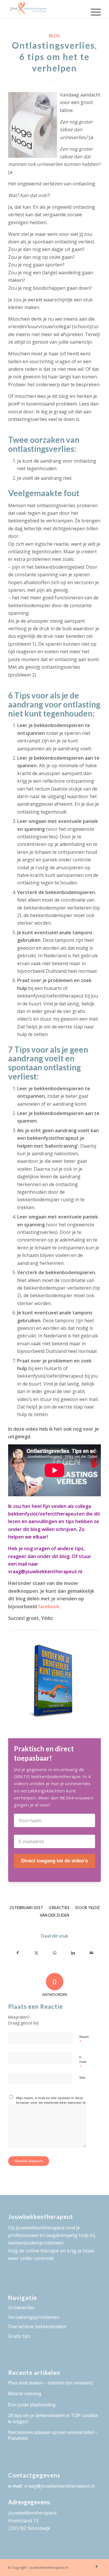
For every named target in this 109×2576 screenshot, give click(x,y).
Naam (84, 2039)
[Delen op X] (36, 1953)
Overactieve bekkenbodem (37, 2326)
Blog (54, 36)
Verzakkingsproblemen (34, 2317)
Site (82, 2077)
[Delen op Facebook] (18, 1953)
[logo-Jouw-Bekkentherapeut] (45, 9)
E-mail (83, 2062)
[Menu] (93, 12)
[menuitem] (93, 12)
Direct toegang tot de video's (54, 1861)
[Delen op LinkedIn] (73, 1953)
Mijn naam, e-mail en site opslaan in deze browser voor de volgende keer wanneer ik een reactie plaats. (51, 2103)
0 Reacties (59, 1908)
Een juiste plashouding (32, 2405)
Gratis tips (19, 2336)
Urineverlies (21, 2308)
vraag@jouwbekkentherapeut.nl (59, 2486)
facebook (49, 1606)
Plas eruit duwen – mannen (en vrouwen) (50, 2383)
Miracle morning (25, 2394)
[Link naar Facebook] (97, 2567)
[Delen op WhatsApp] (55, 1953)
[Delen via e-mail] (92, 1953)
